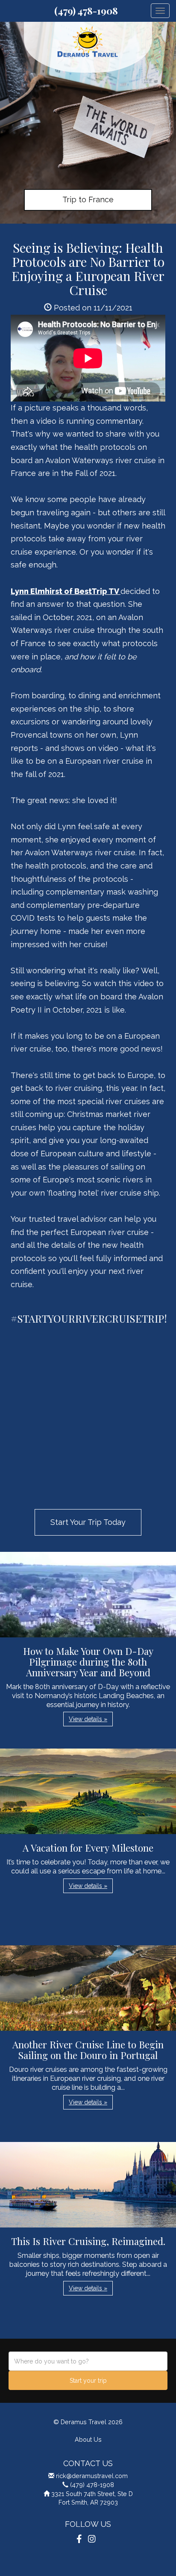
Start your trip (88, 2381)
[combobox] (88, 2361)
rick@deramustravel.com (92, 2476)
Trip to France (88, 199)
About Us (88, 2439)
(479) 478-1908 (86, 11)
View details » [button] (88, 1719)
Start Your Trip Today (88, 1522)
